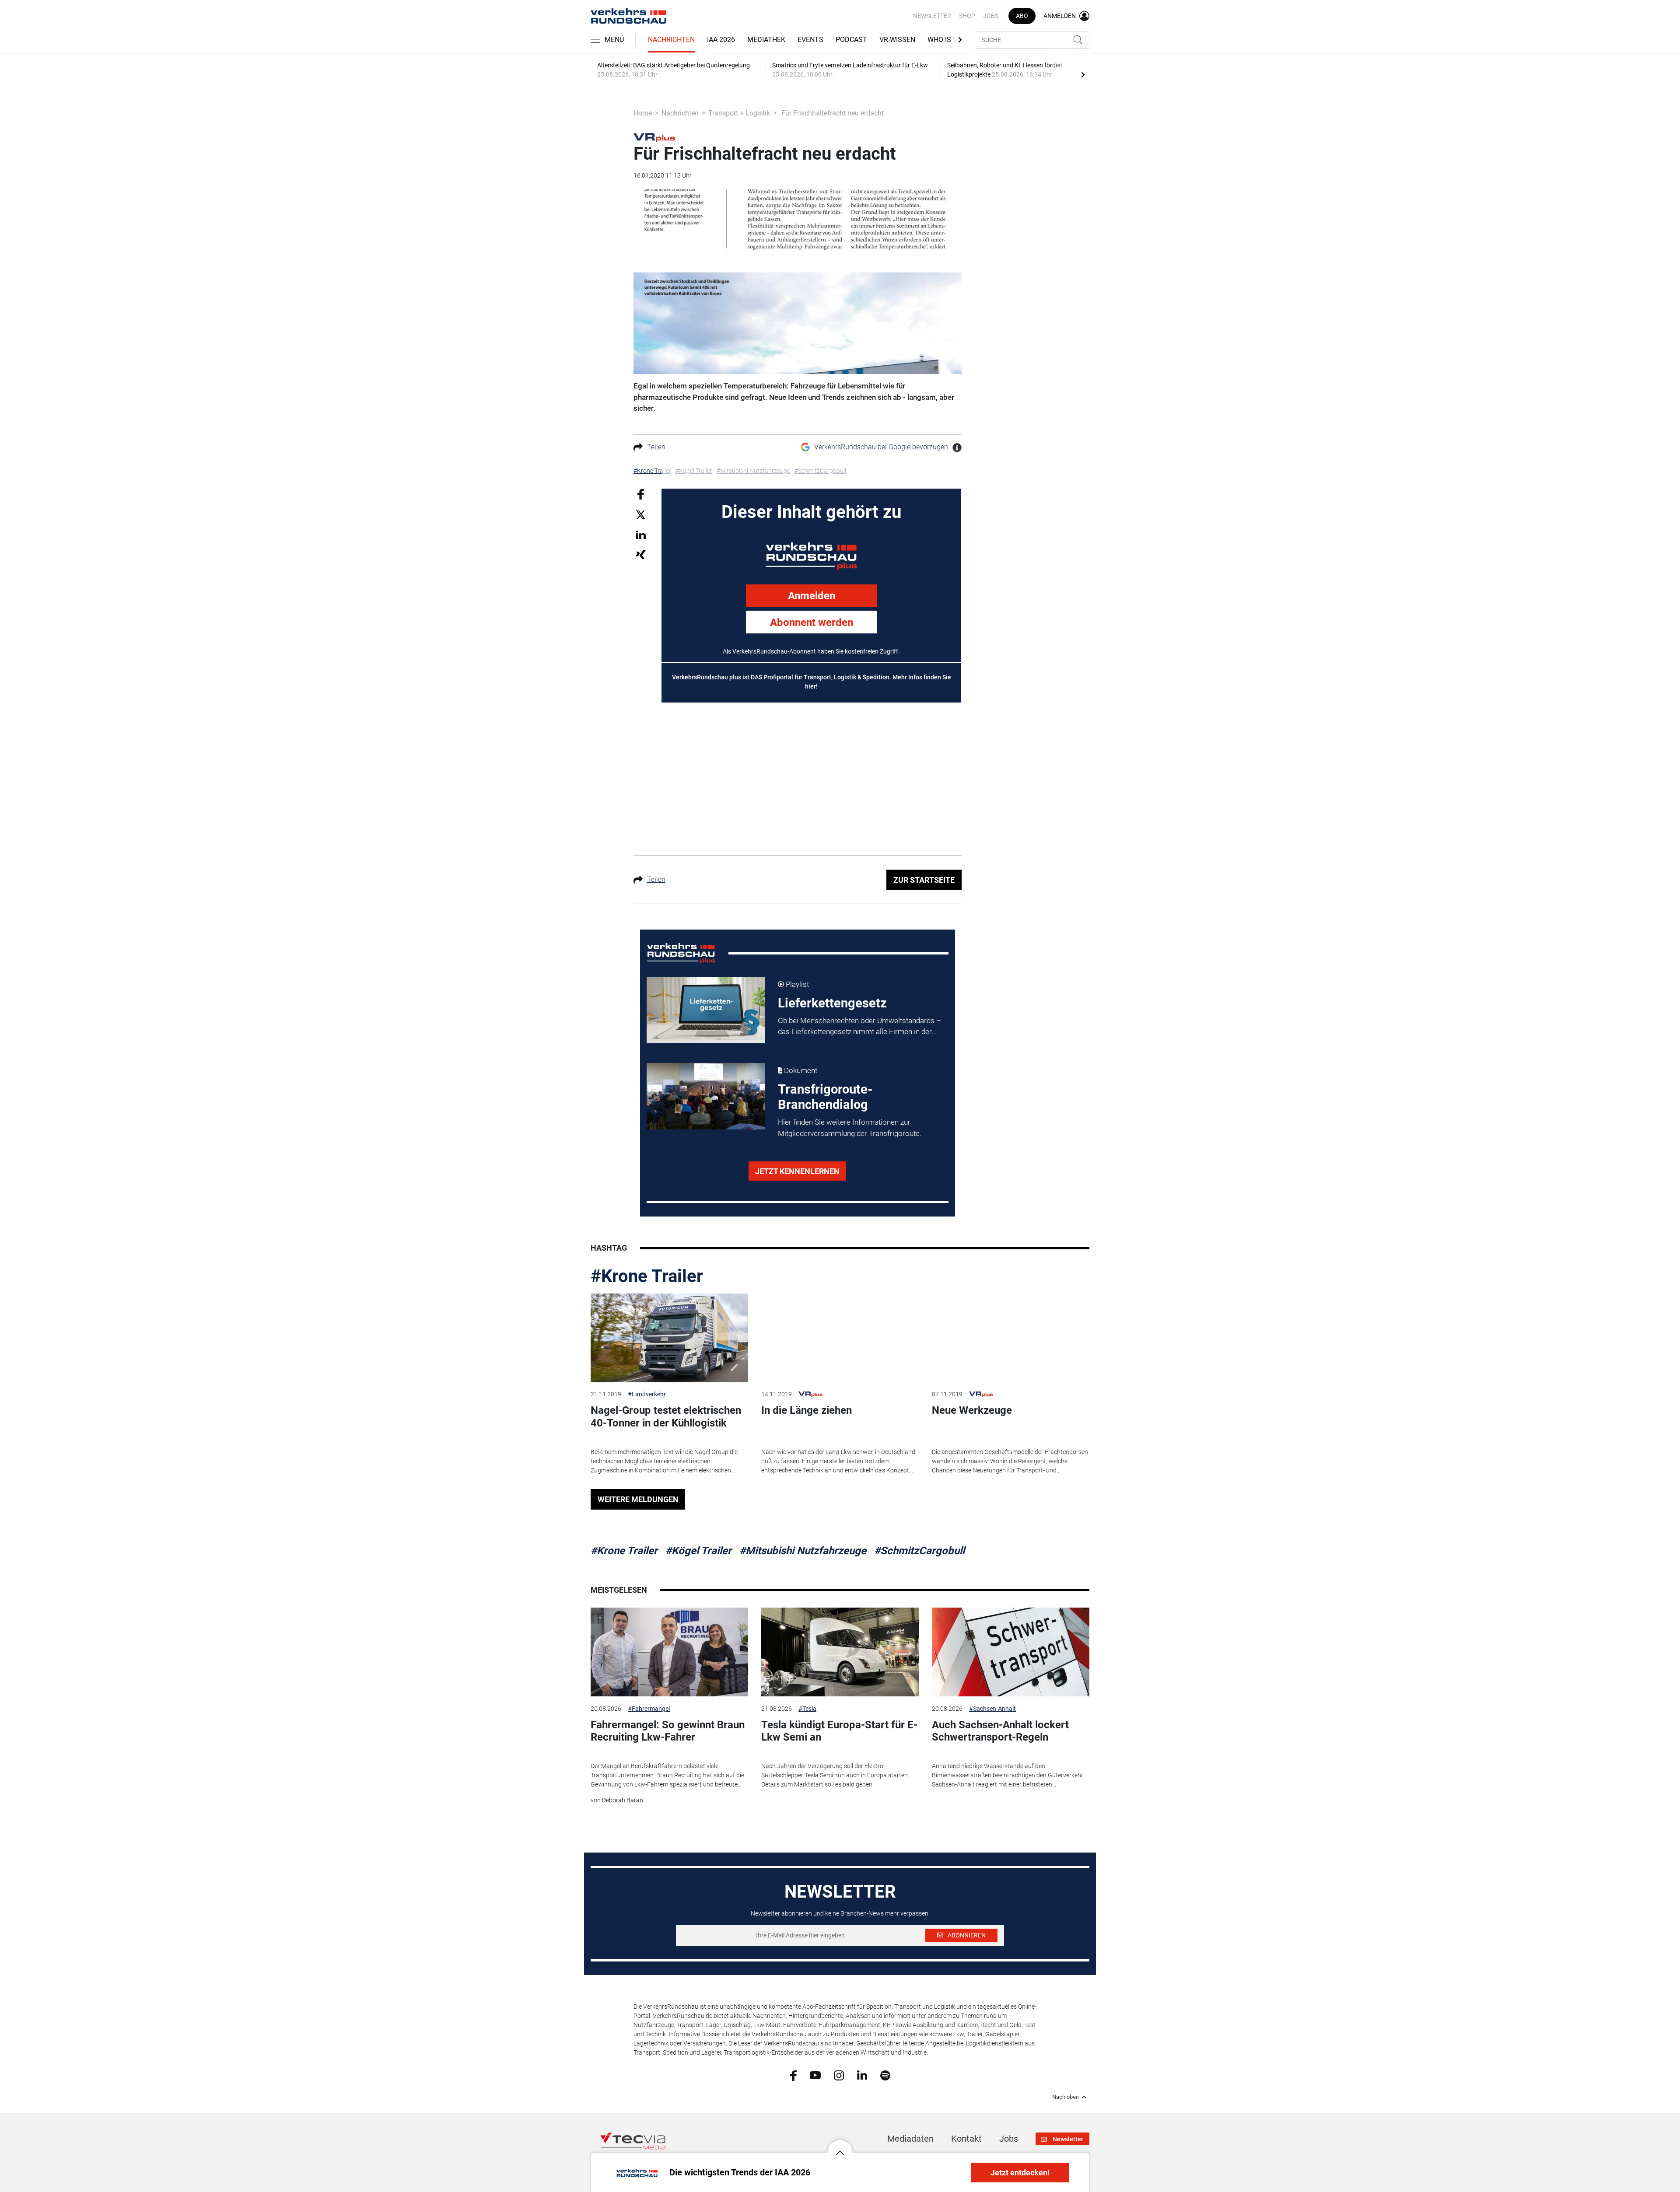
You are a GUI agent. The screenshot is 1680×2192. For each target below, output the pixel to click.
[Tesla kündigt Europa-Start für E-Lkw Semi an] (840, 1652)
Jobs (991, 16)
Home (643, 113)
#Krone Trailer (647, 1276)
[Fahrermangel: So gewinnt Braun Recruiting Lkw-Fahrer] (669, 1652)
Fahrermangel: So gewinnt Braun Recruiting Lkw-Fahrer (668, 1731)
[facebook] (793, 2075)
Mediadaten (910, 2139)
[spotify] (885, 2075)
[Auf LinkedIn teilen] (641, 534)
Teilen (656, 447)
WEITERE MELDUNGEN (638, 1499)
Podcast (851, 40)
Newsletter (932, 16)
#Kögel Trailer (698, 1551)
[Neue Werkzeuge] (1011, 1338)
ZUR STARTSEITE (924, 880)
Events (810, 40)
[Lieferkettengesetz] (706, 1010)
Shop (967, 16)
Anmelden (812, 596)
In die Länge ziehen (807, 1410)
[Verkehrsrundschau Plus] (654, 137)
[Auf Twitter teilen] (641, 515)
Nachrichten (671, 40)
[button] (840, 2146)
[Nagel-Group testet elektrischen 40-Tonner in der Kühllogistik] (669, 1338)
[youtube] (815, 2075)
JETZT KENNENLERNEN (797, 1171)
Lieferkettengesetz (832, 1003)
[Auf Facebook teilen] (641, 494)
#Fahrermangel (649, 1709)
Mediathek (766, 40)
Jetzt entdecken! (1020, 2173)
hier (810, 686)
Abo (1022, 16)
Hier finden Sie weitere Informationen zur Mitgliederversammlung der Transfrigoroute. (850, 1128)
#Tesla (807, 1709)
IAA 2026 (721, 40)
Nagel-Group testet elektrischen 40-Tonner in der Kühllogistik (666, 1417)
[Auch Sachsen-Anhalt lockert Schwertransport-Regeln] (1011, 1652)
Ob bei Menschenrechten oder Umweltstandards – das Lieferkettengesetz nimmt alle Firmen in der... (859, 1026)
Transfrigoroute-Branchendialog (825, 1097)
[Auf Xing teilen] (641, 554)
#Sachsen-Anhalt (992, 1709)
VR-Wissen (897, 40)
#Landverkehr (647, 1394)
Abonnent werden (812, 622)
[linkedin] (862, 2075)
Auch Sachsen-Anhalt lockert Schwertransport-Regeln (1000, 1731)
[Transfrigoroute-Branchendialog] (706, 1096)
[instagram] (839, 2075)
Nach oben (1066, 2097)
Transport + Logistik (739, 113)
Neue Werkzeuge (972, 1410)
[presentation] (1083, 74)
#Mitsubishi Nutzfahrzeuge (803, 1551)
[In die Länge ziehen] (840, 1338)
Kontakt (966, 2139)
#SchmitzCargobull (919, 1551)
